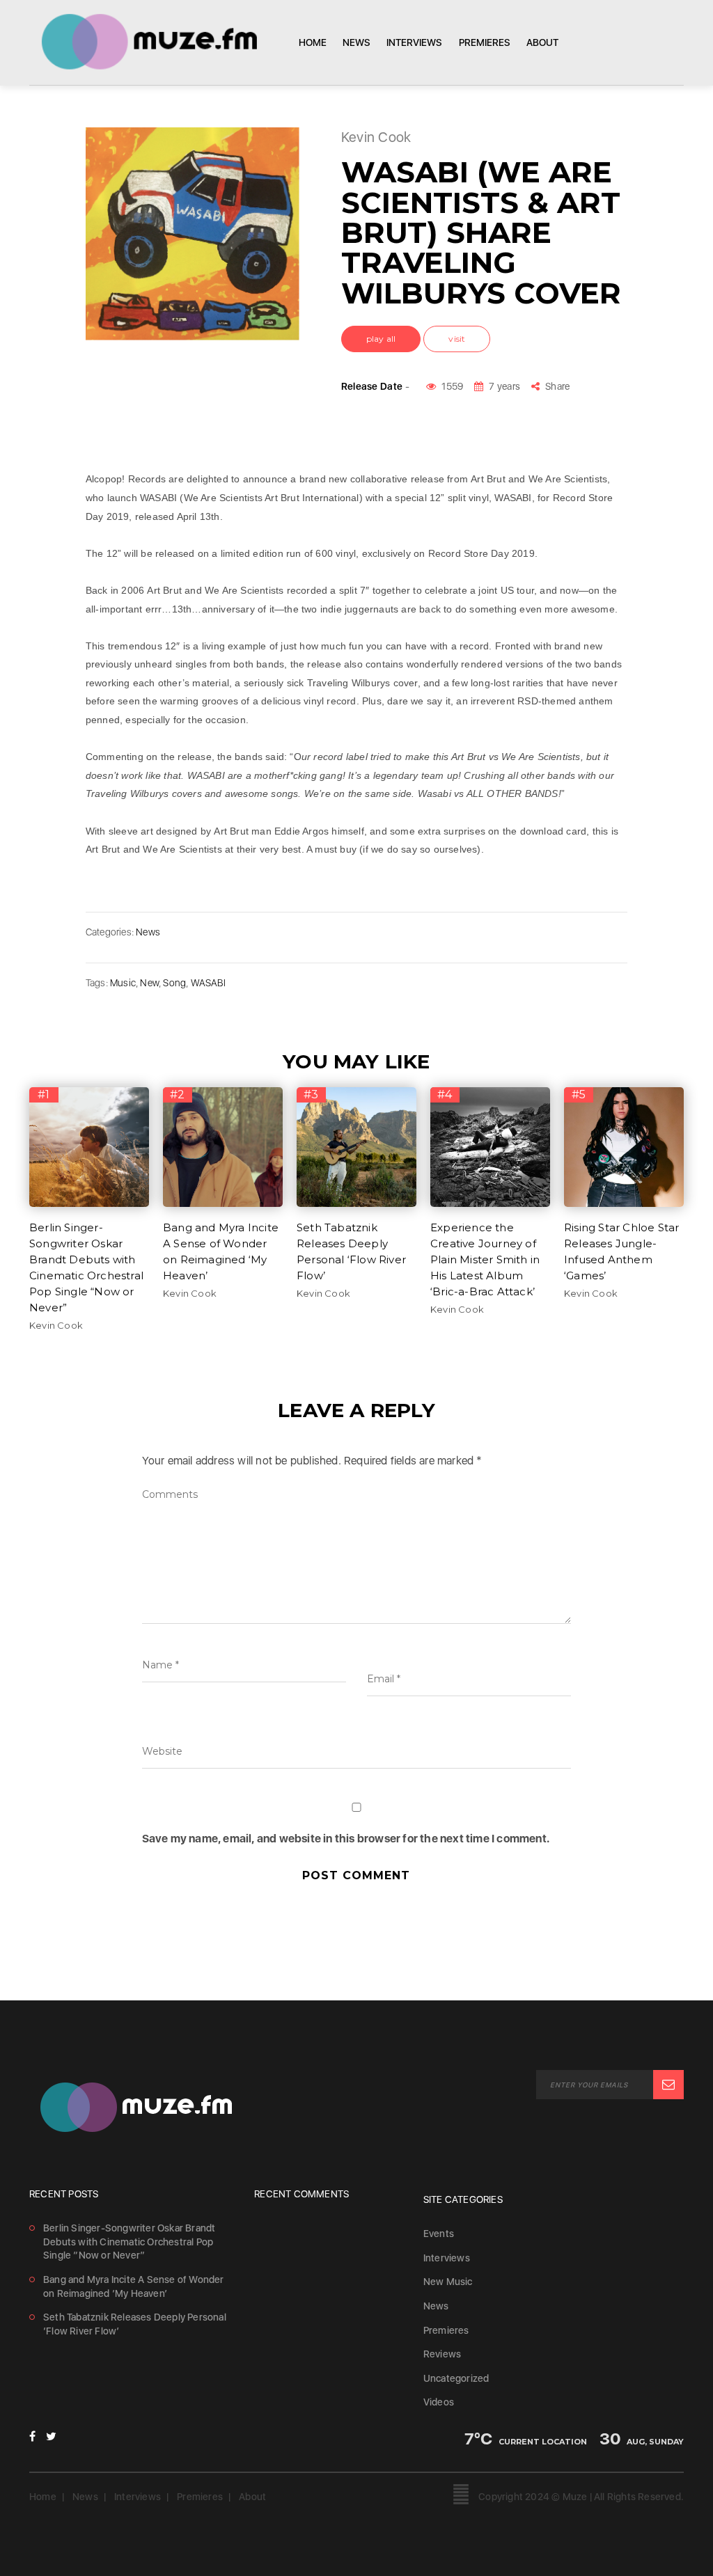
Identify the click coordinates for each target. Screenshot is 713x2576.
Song (174, 983)
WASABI (208, 983)
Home (313, 42)
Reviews (442, 2354)
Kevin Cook (56, 1325)
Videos (439, 2402)
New (149, 983)
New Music (448, 2282)
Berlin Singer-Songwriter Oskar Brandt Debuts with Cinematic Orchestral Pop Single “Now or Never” (129, 2242)
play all (381, 339)
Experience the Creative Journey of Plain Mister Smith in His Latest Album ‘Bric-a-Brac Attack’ (485, 1259)
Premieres (485, 42)
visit (457, 339)
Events (439, 2234)
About (542, 42)
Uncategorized (456, 2378)
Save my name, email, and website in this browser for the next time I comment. (346, 1839)
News (356, 42)
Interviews (414, 42)
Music (123, 983)
